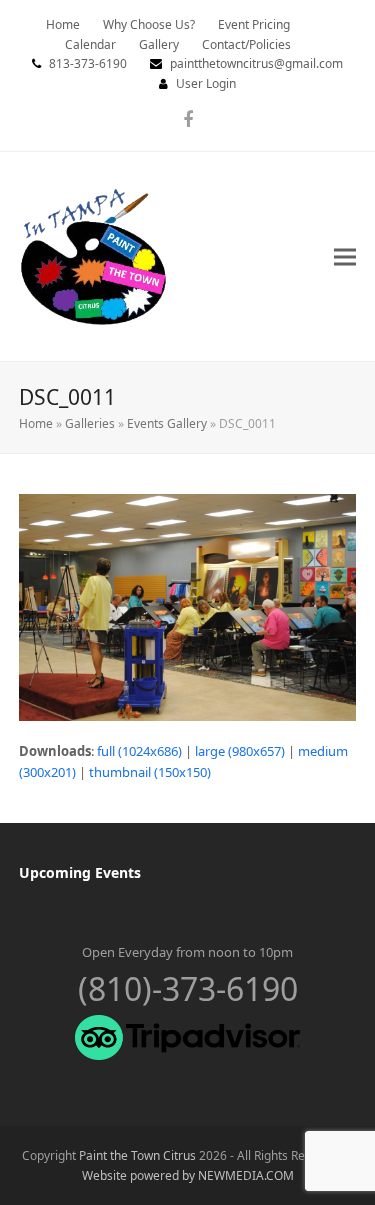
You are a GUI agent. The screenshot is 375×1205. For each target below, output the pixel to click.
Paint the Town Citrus (137, 1155)
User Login (206, 83)
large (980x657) (240, 751)
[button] (345, 256)
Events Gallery (167, 423)
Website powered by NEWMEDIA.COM (188, 1175)
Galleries (90, 423)
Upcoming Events (80, 872)
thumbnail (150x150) (150, 772)
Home (36, 423)
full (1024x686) (139, 751)
